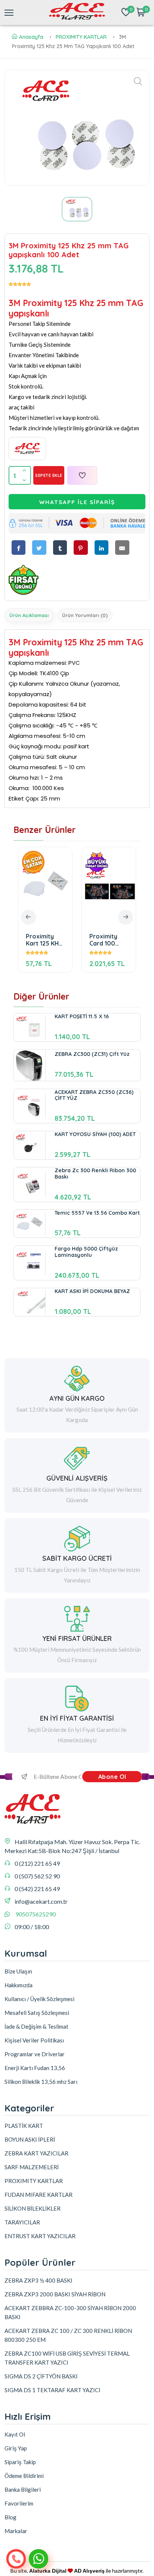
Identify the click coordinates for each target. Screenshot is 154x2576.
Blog (10, 2517)
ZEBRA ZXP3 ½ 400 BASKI (38, 2280)
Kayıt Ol (15, 2434)
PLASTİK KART (24, 2126)
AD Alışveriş (89, 2571)
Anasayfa (31, 37)
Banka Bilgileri (23, 2489)
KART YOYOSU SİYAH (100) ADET (95, 1134)
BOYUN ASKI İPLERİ (30, 2139)
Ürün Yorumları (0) (85, 615)
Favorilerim (19, 2503)
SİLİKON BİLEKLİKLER (33, 2208)
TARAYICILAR (22, 2222)
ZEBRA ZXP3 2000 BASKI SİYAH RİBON (55, 2294)
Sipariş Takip (20, 2462)
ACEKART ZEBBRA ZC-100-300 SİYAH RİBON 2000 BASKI (70, 2312)
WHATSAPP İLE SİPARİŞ (77, 502)
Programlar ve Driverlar (35, 2054)
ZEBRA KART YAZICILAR (36, 2153)
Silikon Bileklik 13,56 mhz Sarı (41, 2082)
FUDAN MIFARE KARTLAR (38, 2195)
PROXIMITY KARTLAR (81, 37)
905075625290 (36, 1914)
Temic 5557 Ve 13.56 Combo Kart (97, 1213)
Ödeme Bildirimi (24, 2476)
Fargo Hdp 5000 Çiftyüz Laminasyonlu (86, 1252)
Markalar (16, 2531)
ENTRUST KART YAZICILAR (40, 2236)
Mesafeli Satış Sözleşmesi (37, 2013)
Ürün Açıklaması (29, 615)
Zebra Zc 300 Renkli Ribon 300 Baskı (95, 1174)
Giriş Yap (16, 2448)
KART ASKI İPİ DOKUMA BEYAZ (92, 1291)
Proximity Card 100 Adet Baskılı (50, 940)
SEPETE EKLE (49, 475)
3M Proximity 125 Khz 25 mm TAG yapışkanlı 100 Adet (116, 940)
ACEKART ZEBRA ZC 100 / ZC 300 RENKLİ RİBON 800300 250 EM (68, 2335)
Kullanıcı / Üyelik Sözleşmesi (39, 1999)
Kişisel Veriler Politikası (34, 2040)
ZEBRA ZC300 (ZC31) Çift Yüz (92, 1054)
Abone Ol (112, 1777)
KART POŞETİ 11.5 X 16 (82, 1016)
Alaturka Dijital (48, 2571)
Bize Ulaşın (18, 1971)
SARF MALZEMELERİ (32, 2167)
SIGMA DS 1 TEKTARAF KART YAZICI (53, 2390)
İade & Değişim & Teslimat (36, 2026)
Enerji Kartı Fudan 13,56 (35, 2068)
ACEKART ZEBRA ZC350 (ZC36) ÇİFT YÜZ (94, 1095)
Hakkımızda (19, 1985)
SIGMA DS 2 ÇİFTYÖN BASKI (41, 2376)
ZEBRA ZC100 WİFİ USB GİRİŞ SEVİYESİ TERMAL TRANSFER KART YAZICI (67, 2358)
